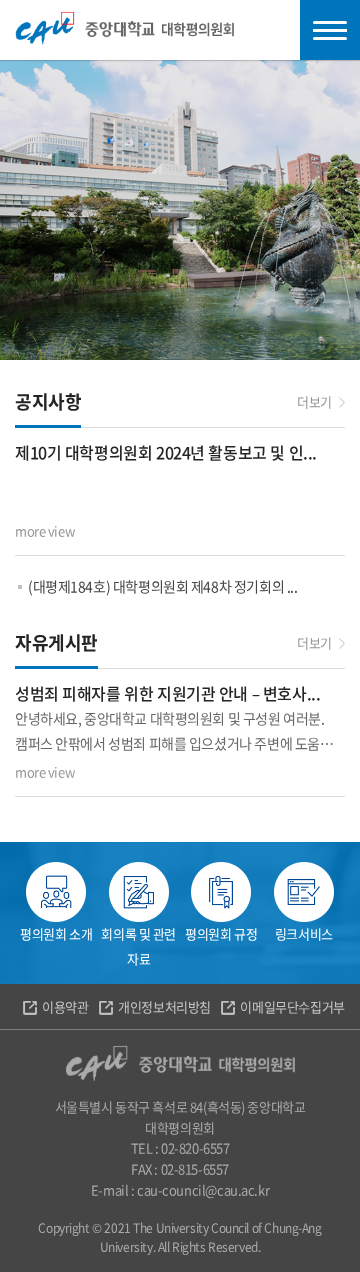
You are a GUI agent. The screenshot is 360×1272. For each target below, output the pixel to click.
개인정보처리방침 (164, 1006)
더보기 (314, 401)
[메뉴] (330, 30)
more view (44, 530)
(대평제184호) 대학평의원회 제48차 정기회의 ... (162, 586)
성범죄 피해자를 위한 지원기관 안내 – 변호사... (167, 693)
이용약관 (65, 1006)
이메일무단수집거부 (292, 1006)
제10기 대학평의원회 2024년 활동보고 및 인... (166, 452)
